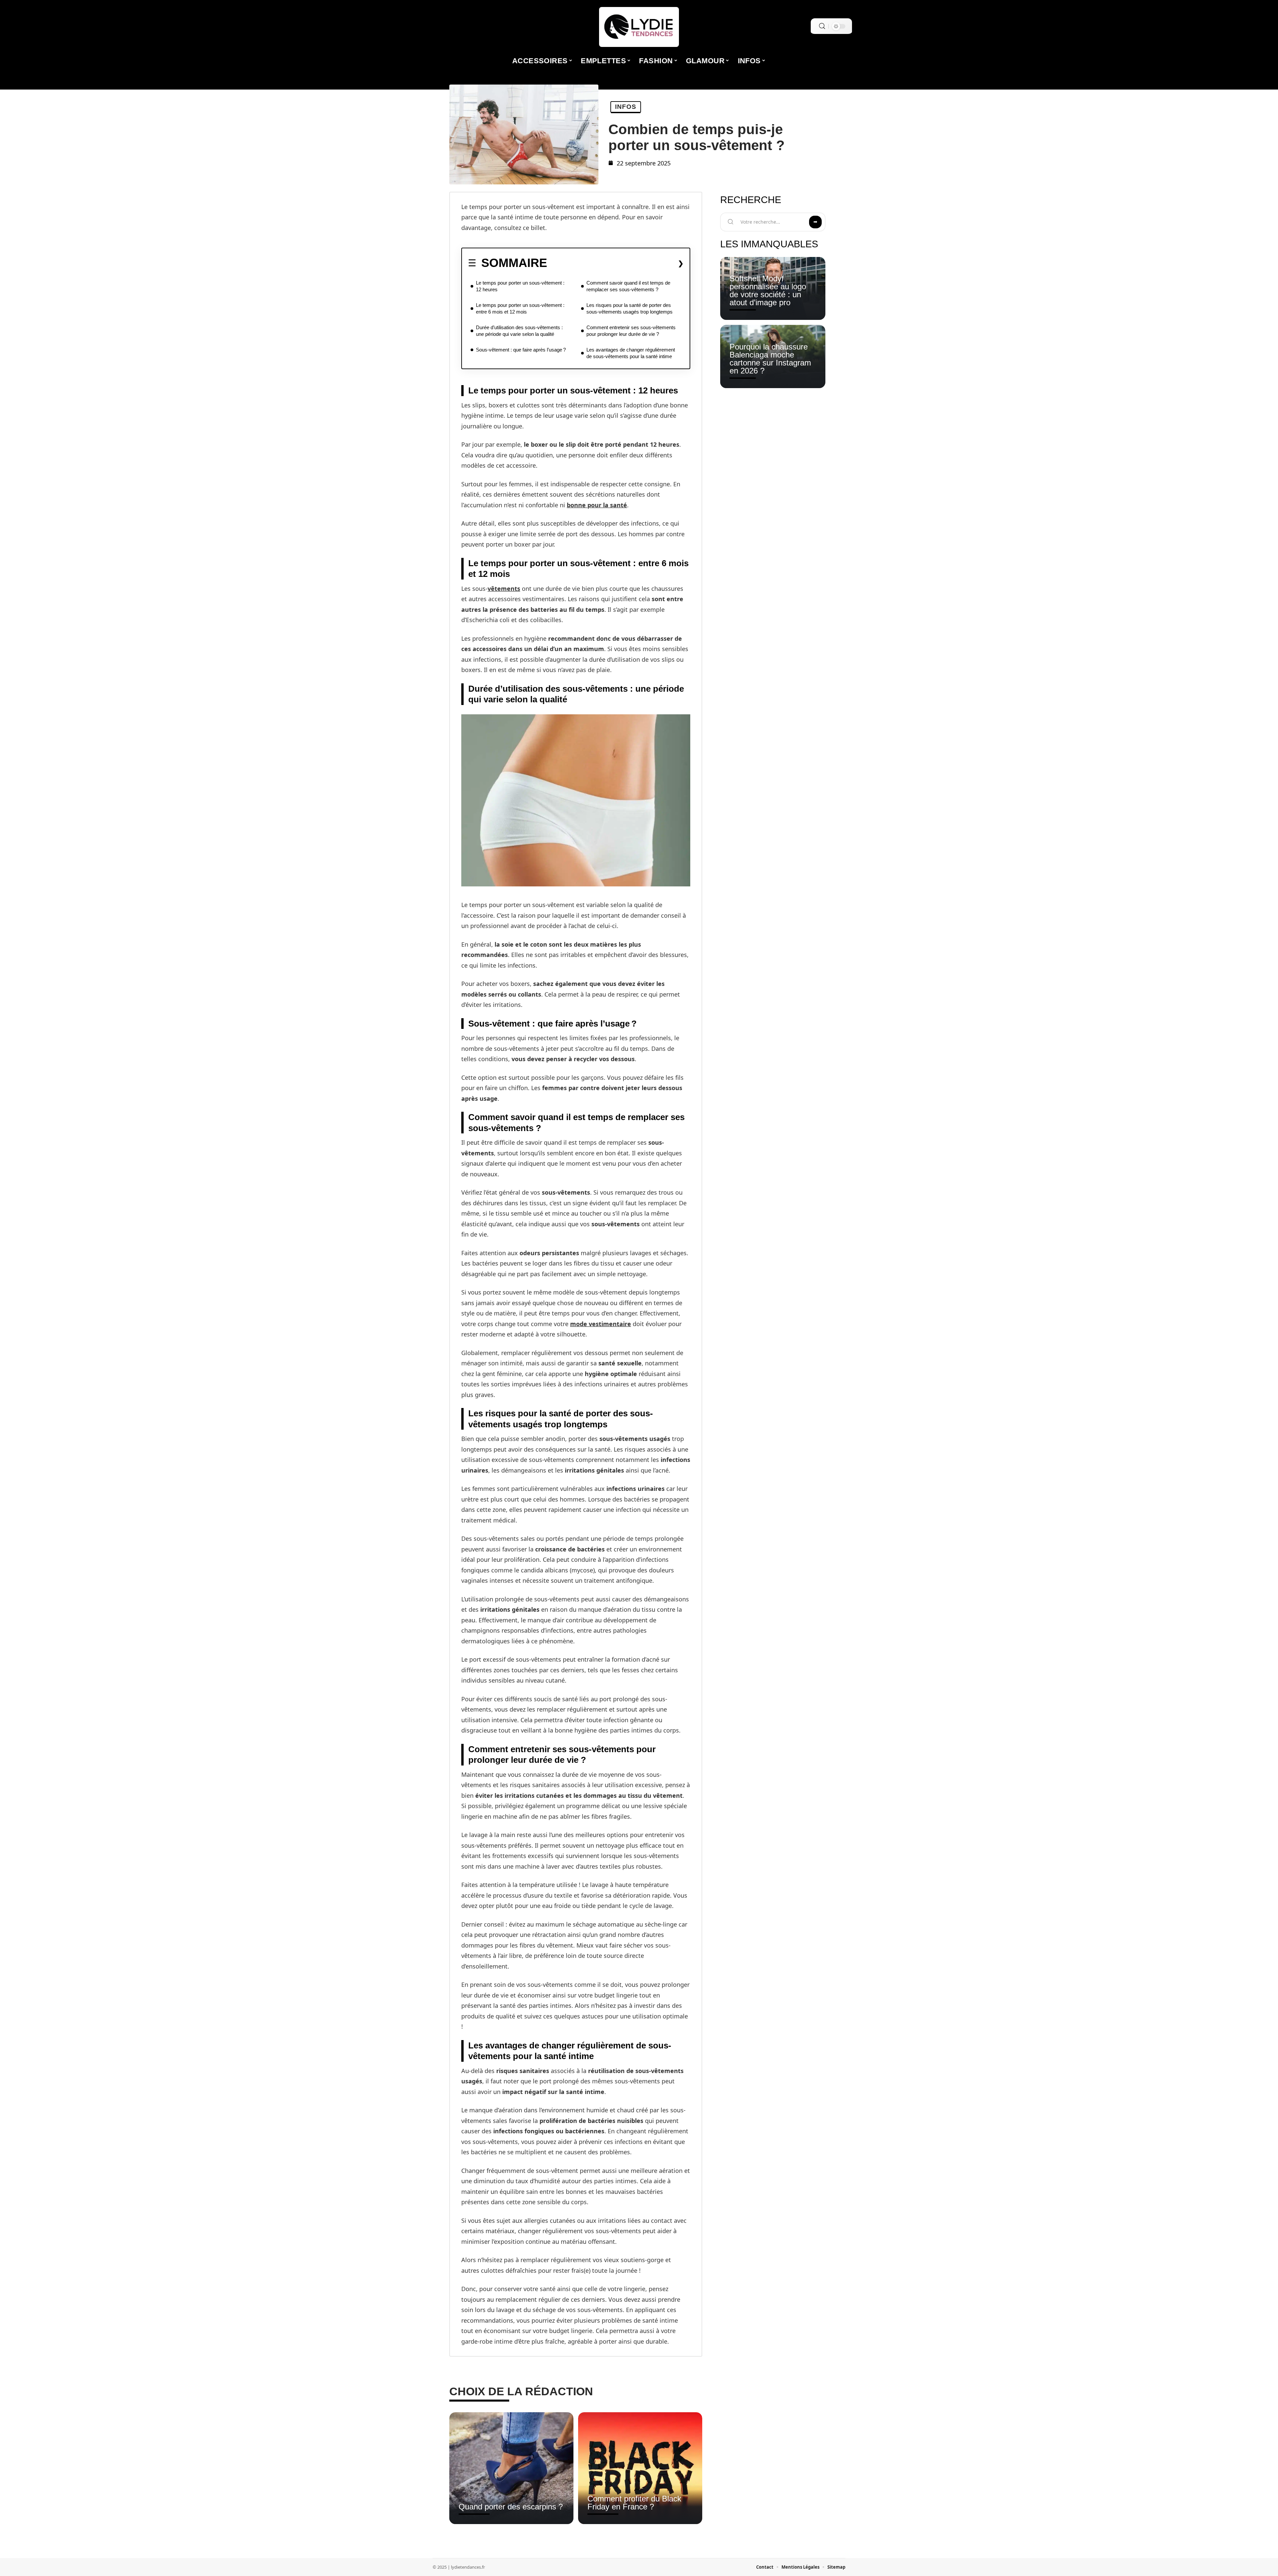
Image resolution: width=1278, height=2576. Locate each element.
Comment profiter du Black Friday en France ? (634, 2503)
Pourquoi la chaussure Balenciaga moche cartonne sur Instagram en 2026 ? (770, 359)
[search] (822, 26)
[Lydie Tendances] (639, 27)
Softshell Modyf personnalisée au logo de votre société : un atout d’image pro (768, 290)
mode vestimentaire (601, 1324)
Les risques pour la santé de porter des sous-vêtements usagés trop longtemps (630, 308)
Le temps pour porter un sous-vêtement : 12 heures (520, 286)
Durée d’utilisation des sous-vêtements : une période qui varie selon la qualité (519, 331)
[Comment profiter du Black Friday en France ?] (640, 2468)
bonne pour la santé (597, 505)
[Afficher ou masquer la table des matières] (615, 263)
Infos (626, 107)
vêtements (504, 588)
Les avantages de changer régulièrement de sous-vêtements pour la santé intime (631, 353)
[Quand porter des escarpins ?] (511, 2468)
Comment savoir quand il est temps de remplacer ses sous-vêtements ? (628, 286)
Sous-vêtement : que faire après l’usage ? (521, 350)
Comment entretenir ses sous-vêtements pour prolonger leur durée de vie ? (631, 331)
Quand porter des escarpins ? (511, 2507)
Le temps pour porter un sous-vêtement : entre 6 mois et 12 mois (520, 308)
